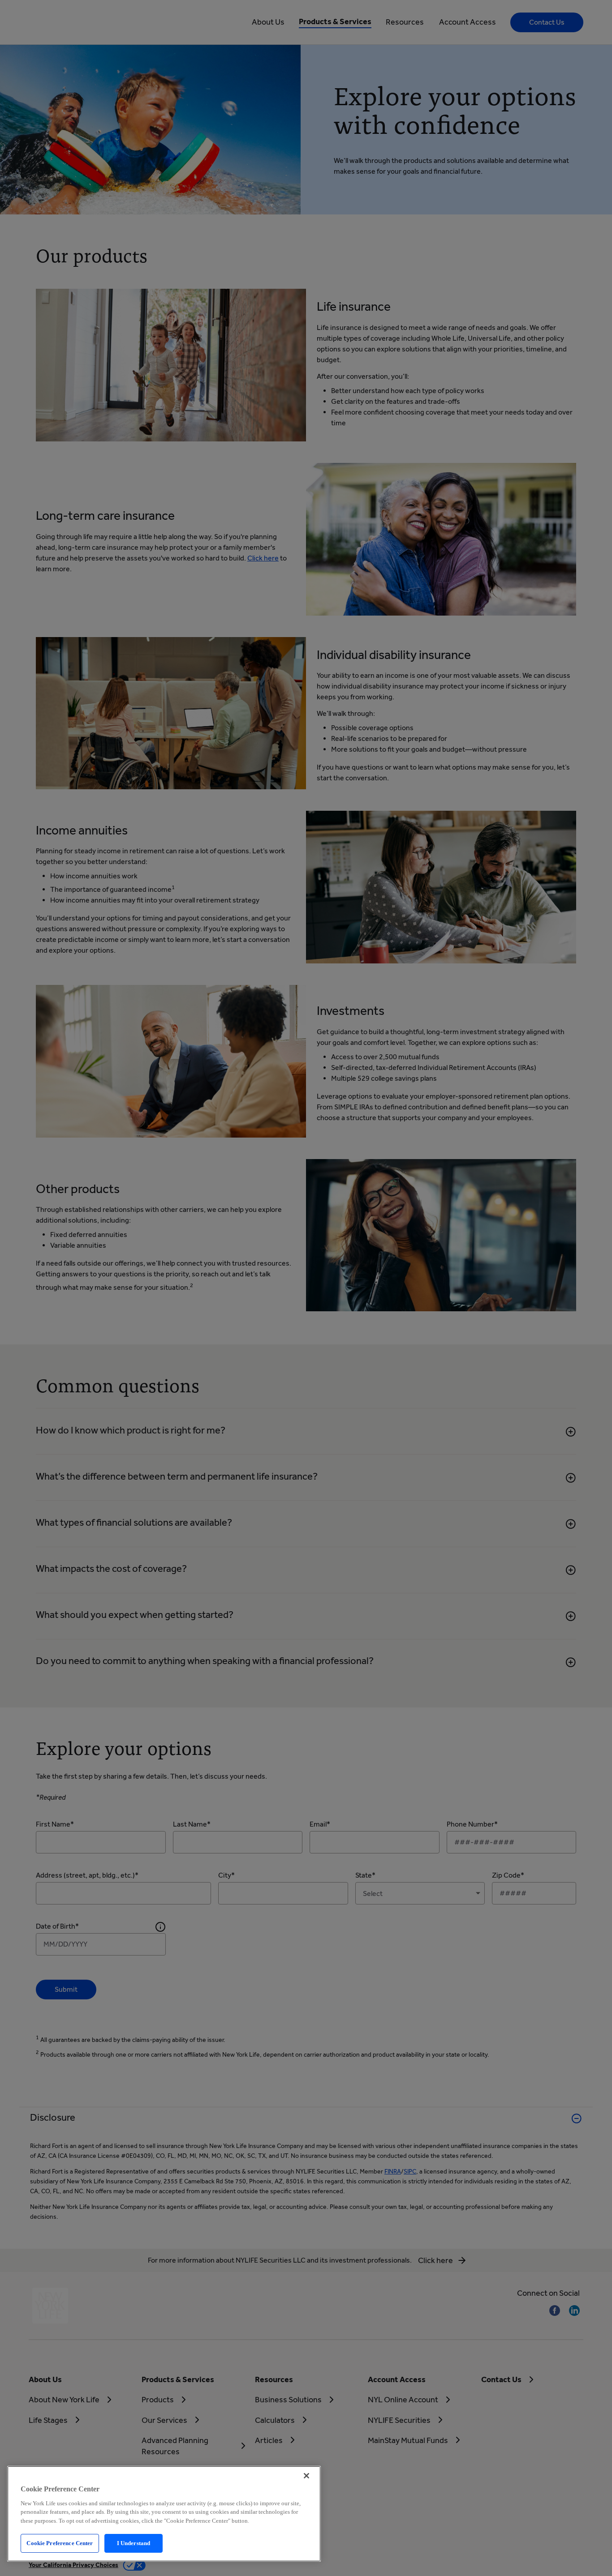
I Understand (134, 2543)
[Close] (306, 2476)
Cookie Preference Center (60, 2543)
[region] (164, 2514)
